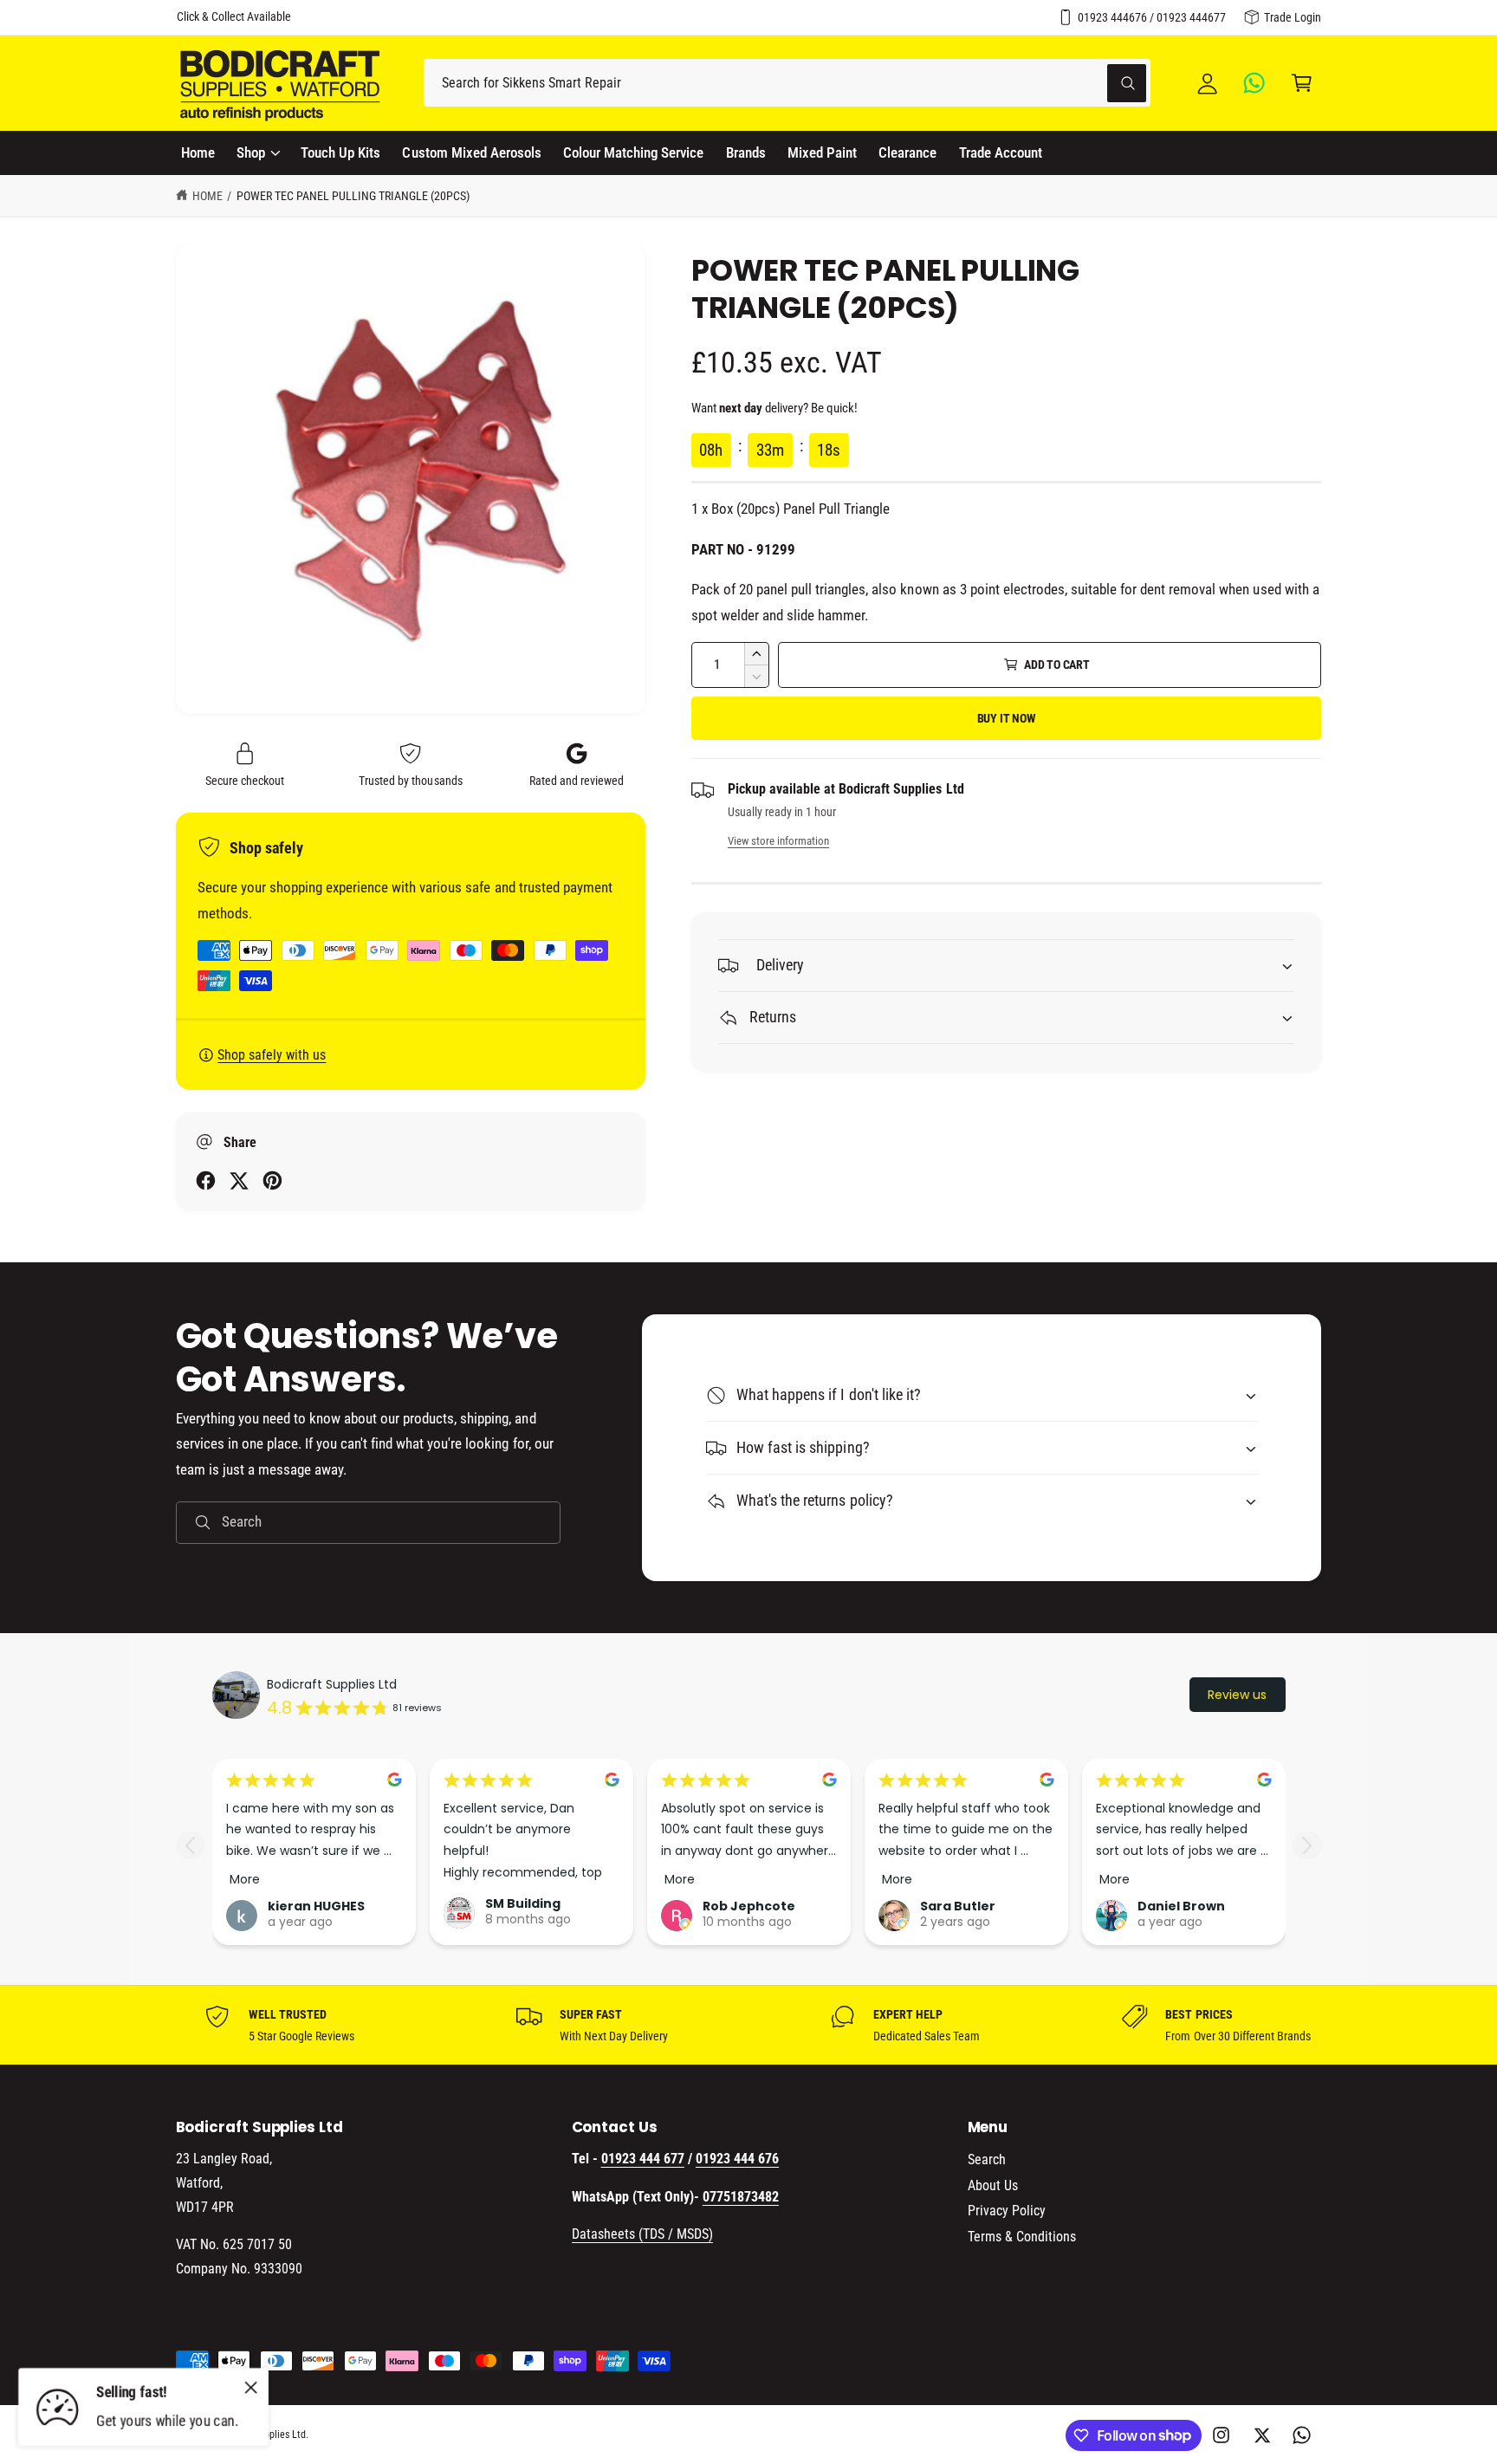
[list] (748, 2025)
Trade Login (1293, 17)
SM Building (523, 1903)
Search (987, 2159)
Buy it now (1007, 718)
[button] (1302, 83)
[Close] (251, 2387)
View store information (778, 841)
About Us (993, 2185)
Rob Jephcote (749, 1906)
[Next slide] (1307, 1845)
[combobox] (787, 83)
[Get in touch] (1255, 83)
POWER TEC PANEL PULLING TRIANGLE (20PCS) (353, 196)
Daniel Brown (1181, 1906)
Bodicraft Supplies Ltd (332, 1684)
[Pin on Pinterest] (272, 1180)
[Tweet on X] (239, 1180)
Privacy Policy (1007, 2211)
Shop (251, 152)
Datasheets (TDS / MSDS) (642, 2234)
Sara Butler (958, 1906)
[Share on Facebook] (206, 1180)
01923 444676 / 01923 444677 (1152, 17)
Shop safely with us (272, 1055)
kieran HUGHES (316, 1906)
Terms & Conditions (1022, 2237)
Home (207, 196)
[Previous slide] (190, 1845)
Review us (1237, 1695)
